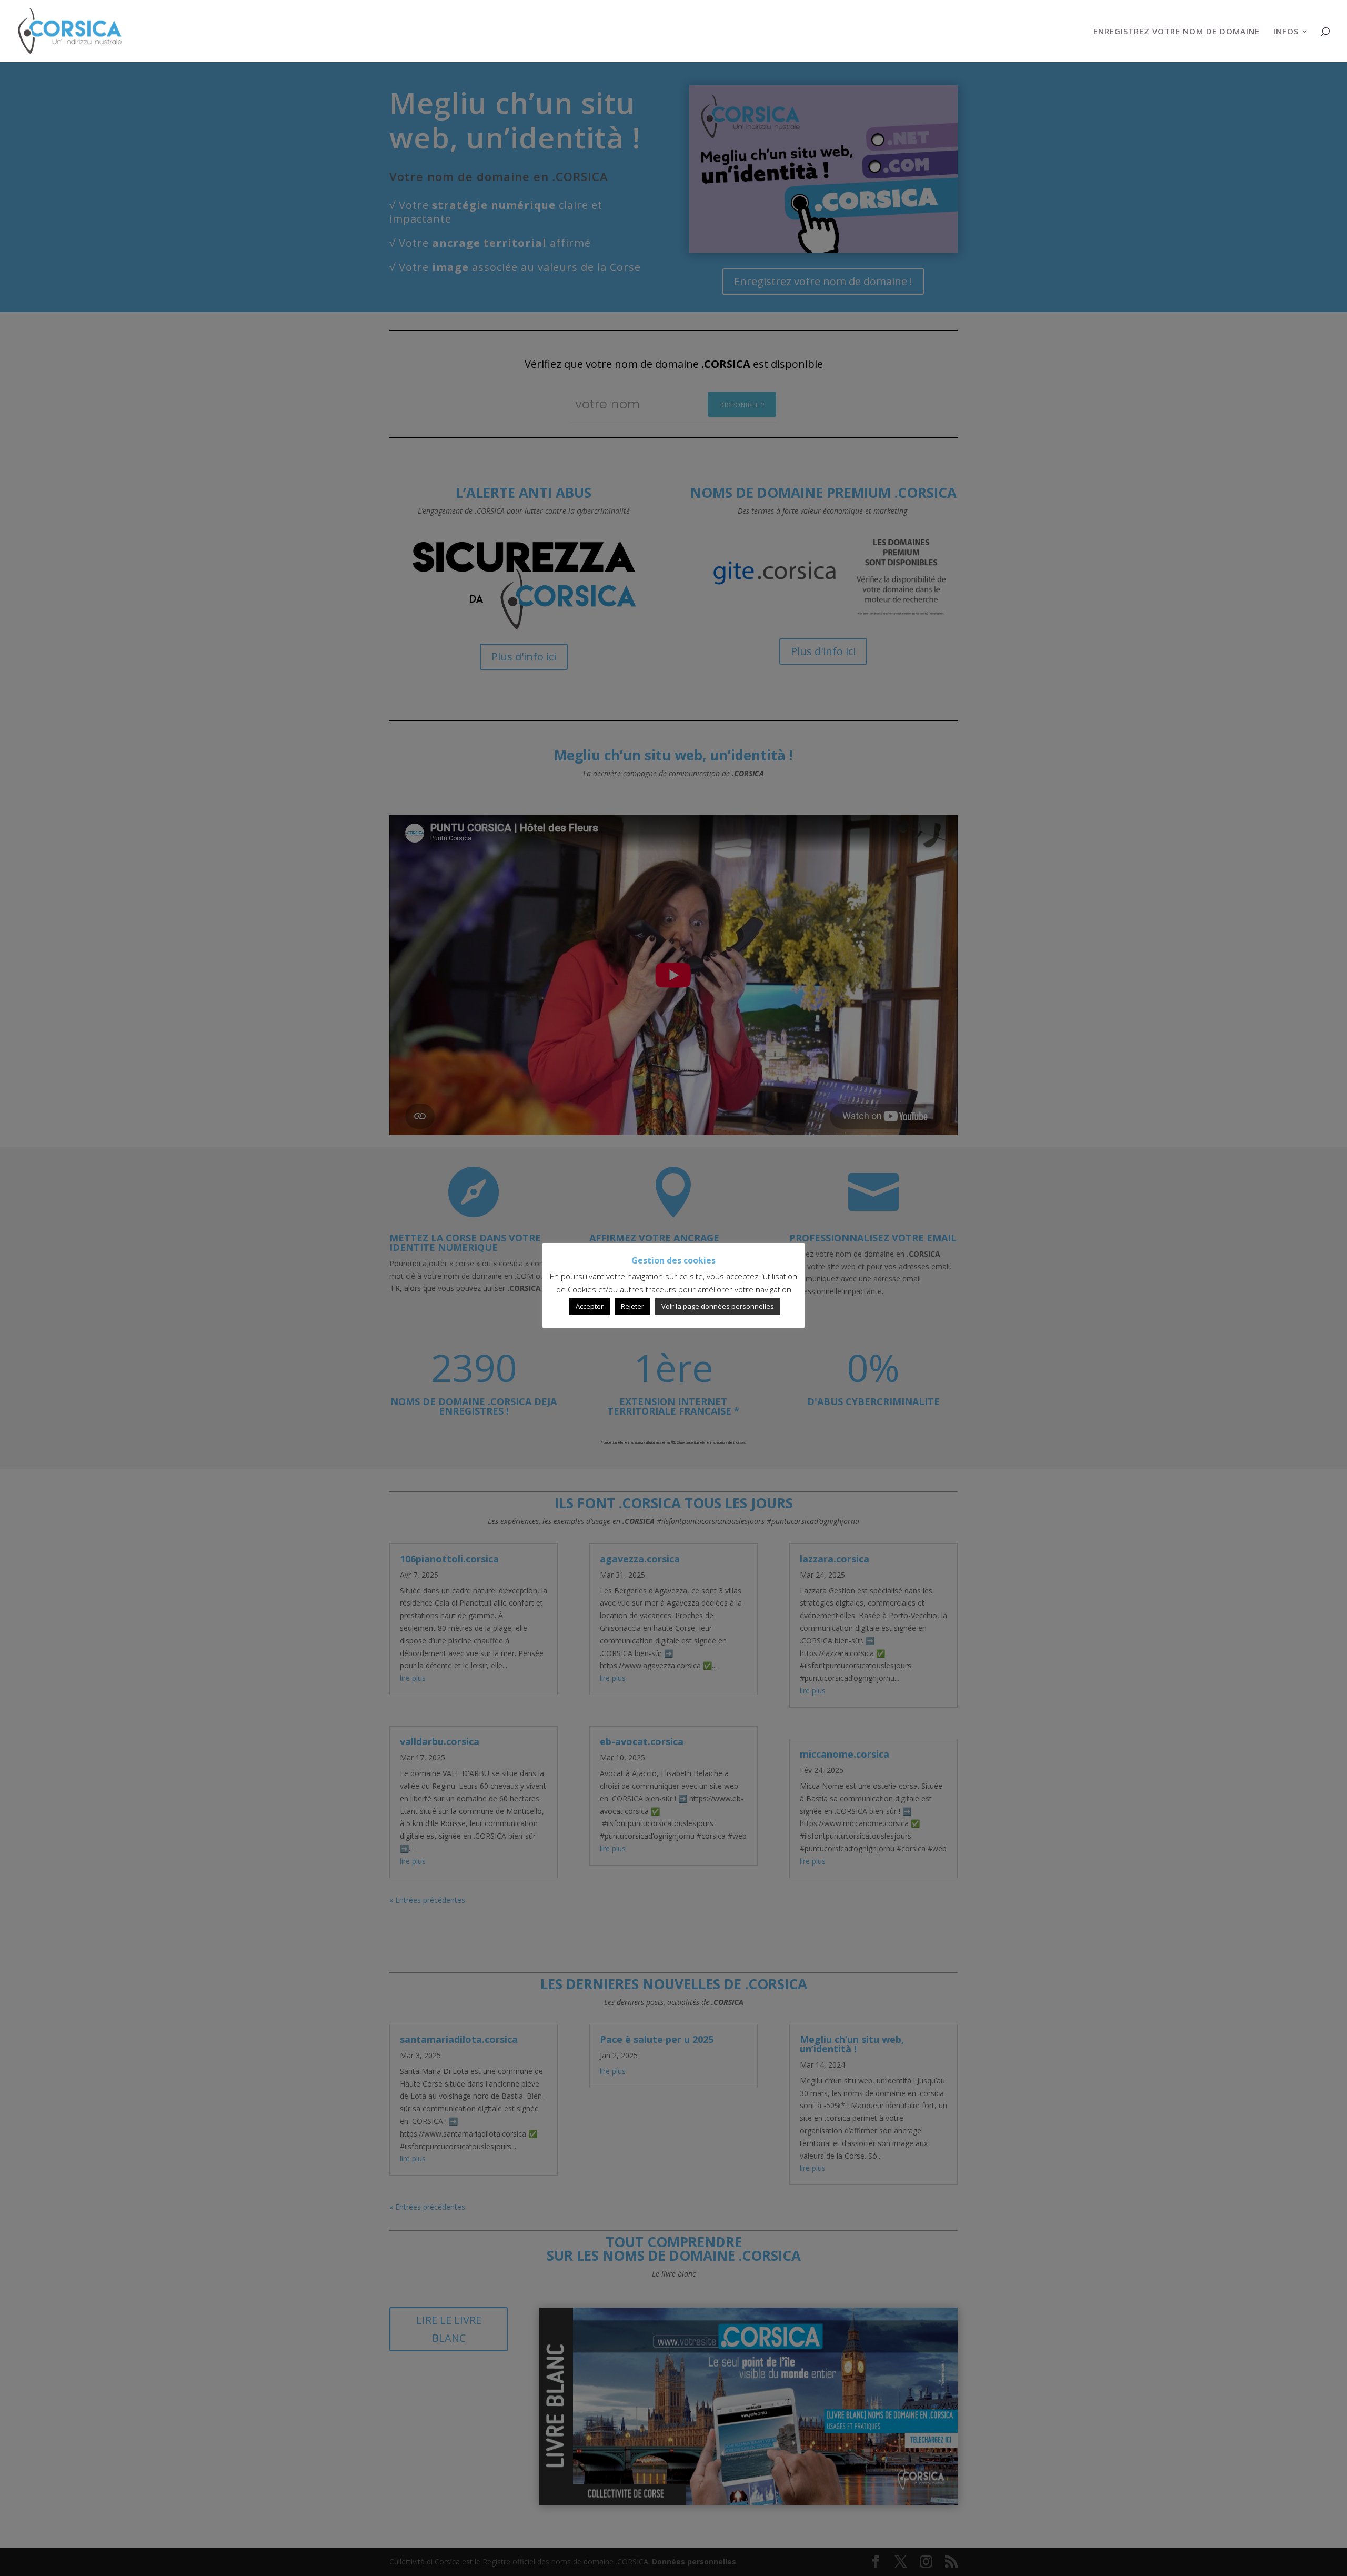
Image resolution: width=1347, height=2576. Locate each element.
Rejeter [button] (632, 1306)
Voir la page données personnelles (718, 1306)
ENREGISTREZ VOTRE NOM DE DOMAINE (1177, 32)
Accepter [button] (590, 1306)
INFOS (1286, 32)
